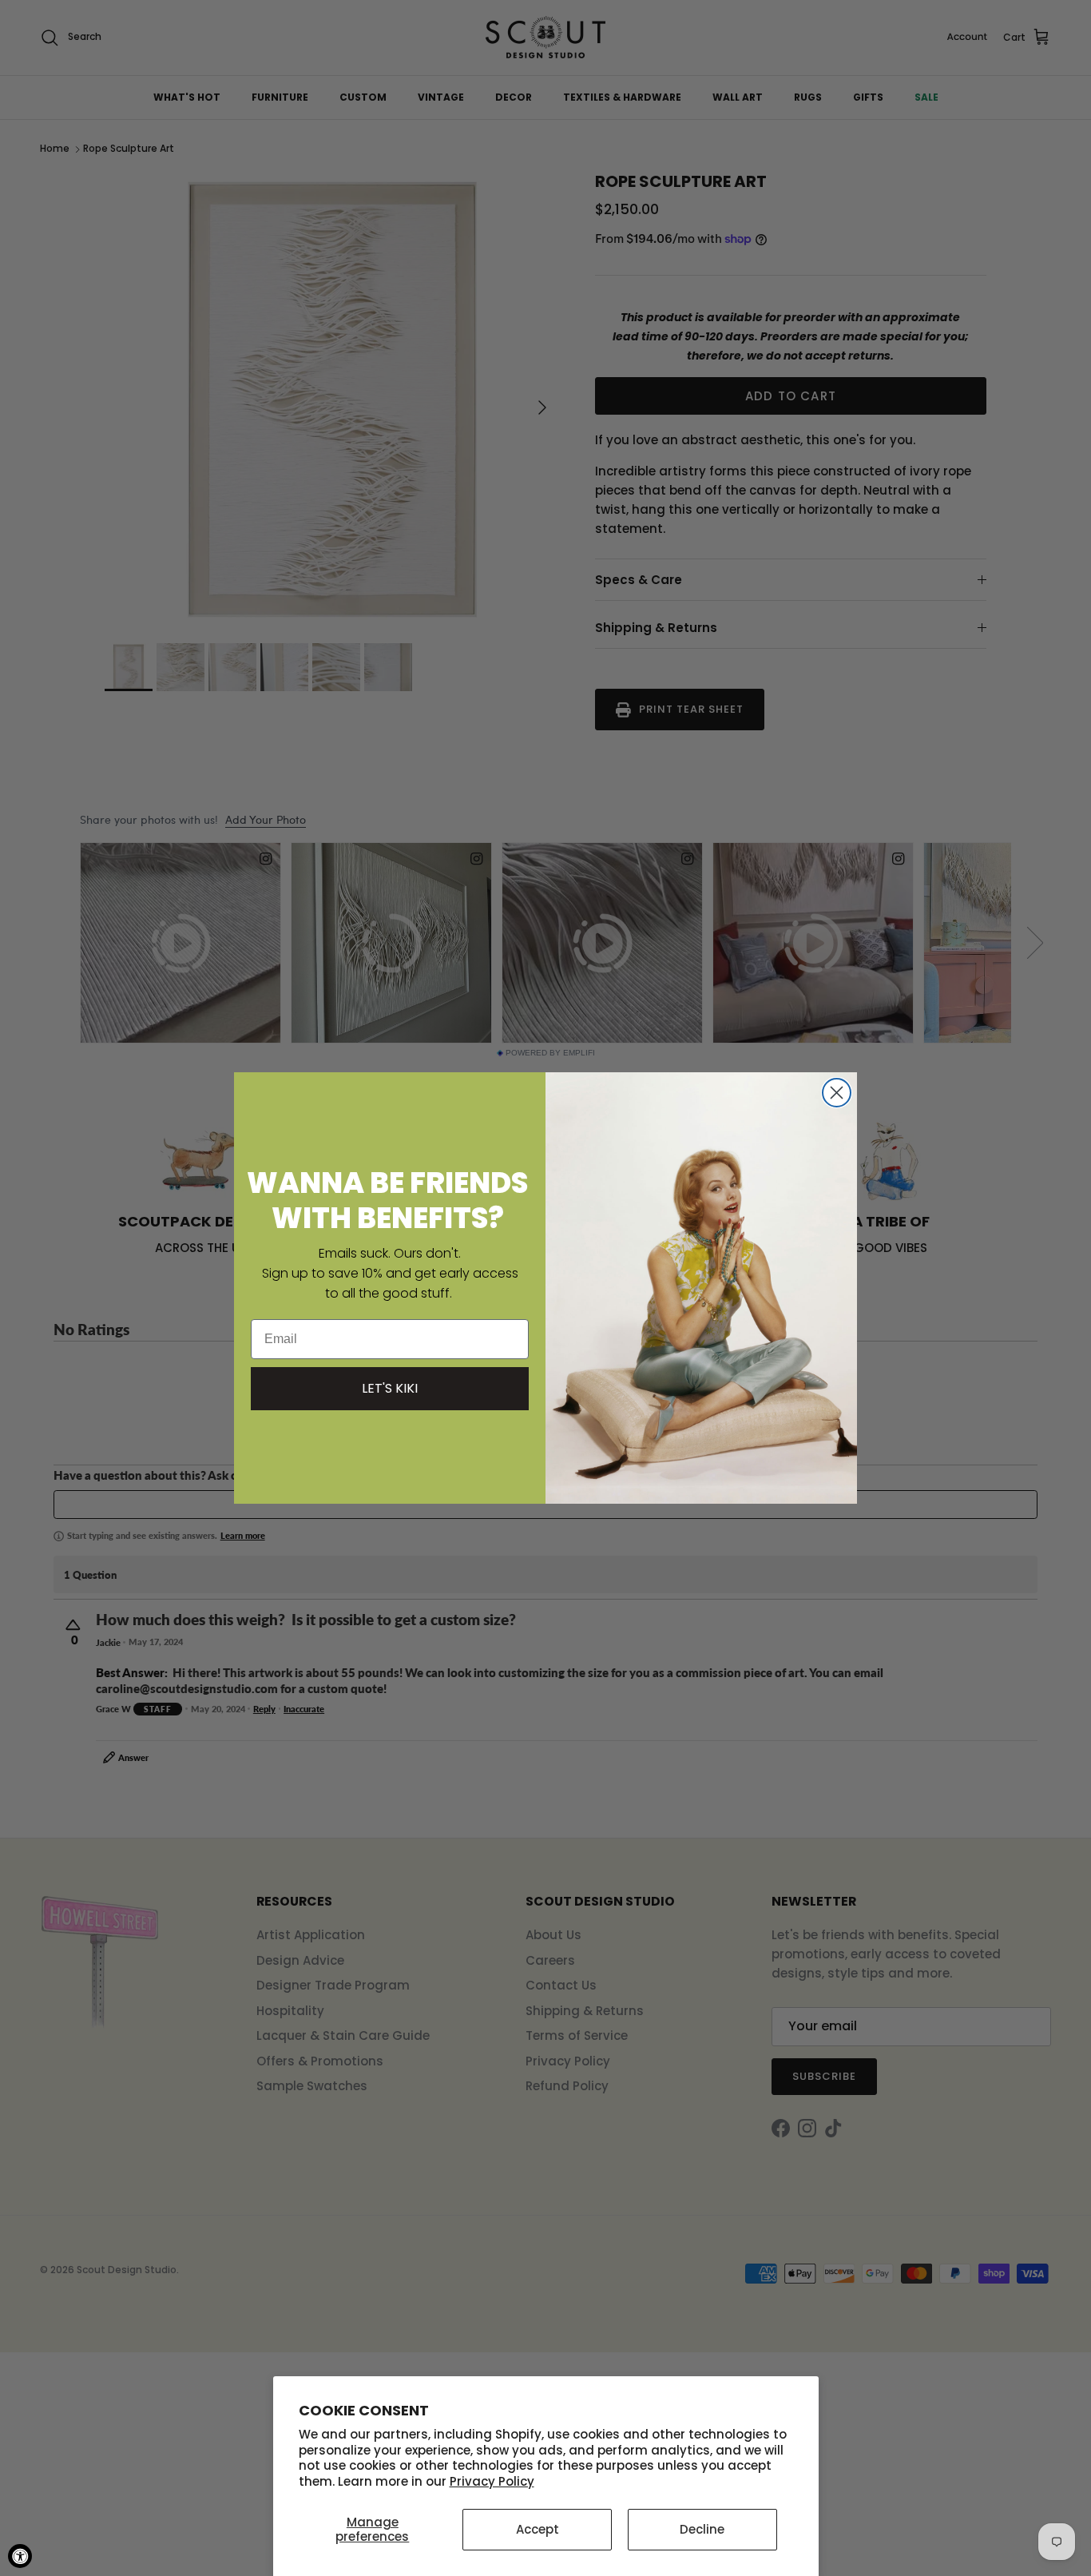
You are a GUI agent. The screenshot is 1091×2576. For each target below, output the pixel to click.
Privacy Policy (492, 2481)
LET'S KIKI (390, 1388)
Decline (702, 2529)
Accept (538, 2529)
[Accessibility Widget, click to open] (20, 2556)
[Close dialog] (837, 1093)
